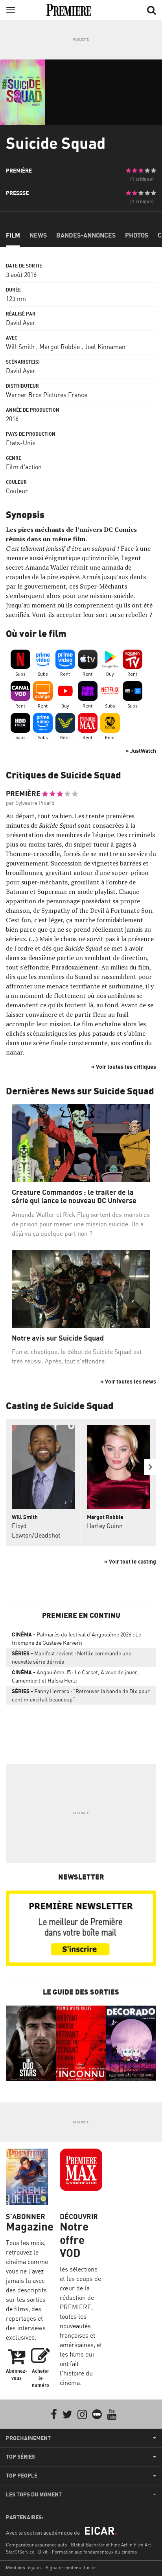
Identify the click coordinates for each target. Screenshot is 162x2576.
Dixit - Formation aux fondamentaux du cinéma (87, 2552)
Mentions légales (24, 2568)
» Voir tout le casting (130, 1561)
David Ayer (21, 323)
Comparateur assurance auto (36, 2545)
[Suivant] (150, 1467)
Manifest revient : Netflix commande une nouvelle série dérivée (72, 1657)
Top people (22, 2476)
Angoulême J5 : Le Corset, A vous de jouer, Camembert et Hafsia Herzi (75, 1676)
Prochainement (28, 2438)
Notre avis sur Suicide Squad (58, 1338)
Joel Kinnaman (105, 347)
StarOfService (20, 2552)
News (38, 235)
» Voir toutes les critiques (124, 1067)
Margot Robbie (60, 347)
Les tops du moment (34, 2494)
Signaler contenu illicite (71, 2568)
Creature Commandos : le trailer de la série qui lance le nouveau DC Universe (74, 1197)
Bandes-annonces (86, 235)
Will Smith (20, 347)
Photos (137, 235)
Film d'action (24, 467)
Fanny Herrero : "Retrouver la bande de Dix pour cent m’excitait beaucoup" (81, 1695)
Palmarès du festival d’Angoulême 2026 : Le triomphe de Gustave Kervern (76, 1638)
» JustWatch (141, 751)
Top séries (20, 2457)
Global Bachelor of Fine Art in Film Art (111, 2545)
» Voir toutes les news (128, 1381)
